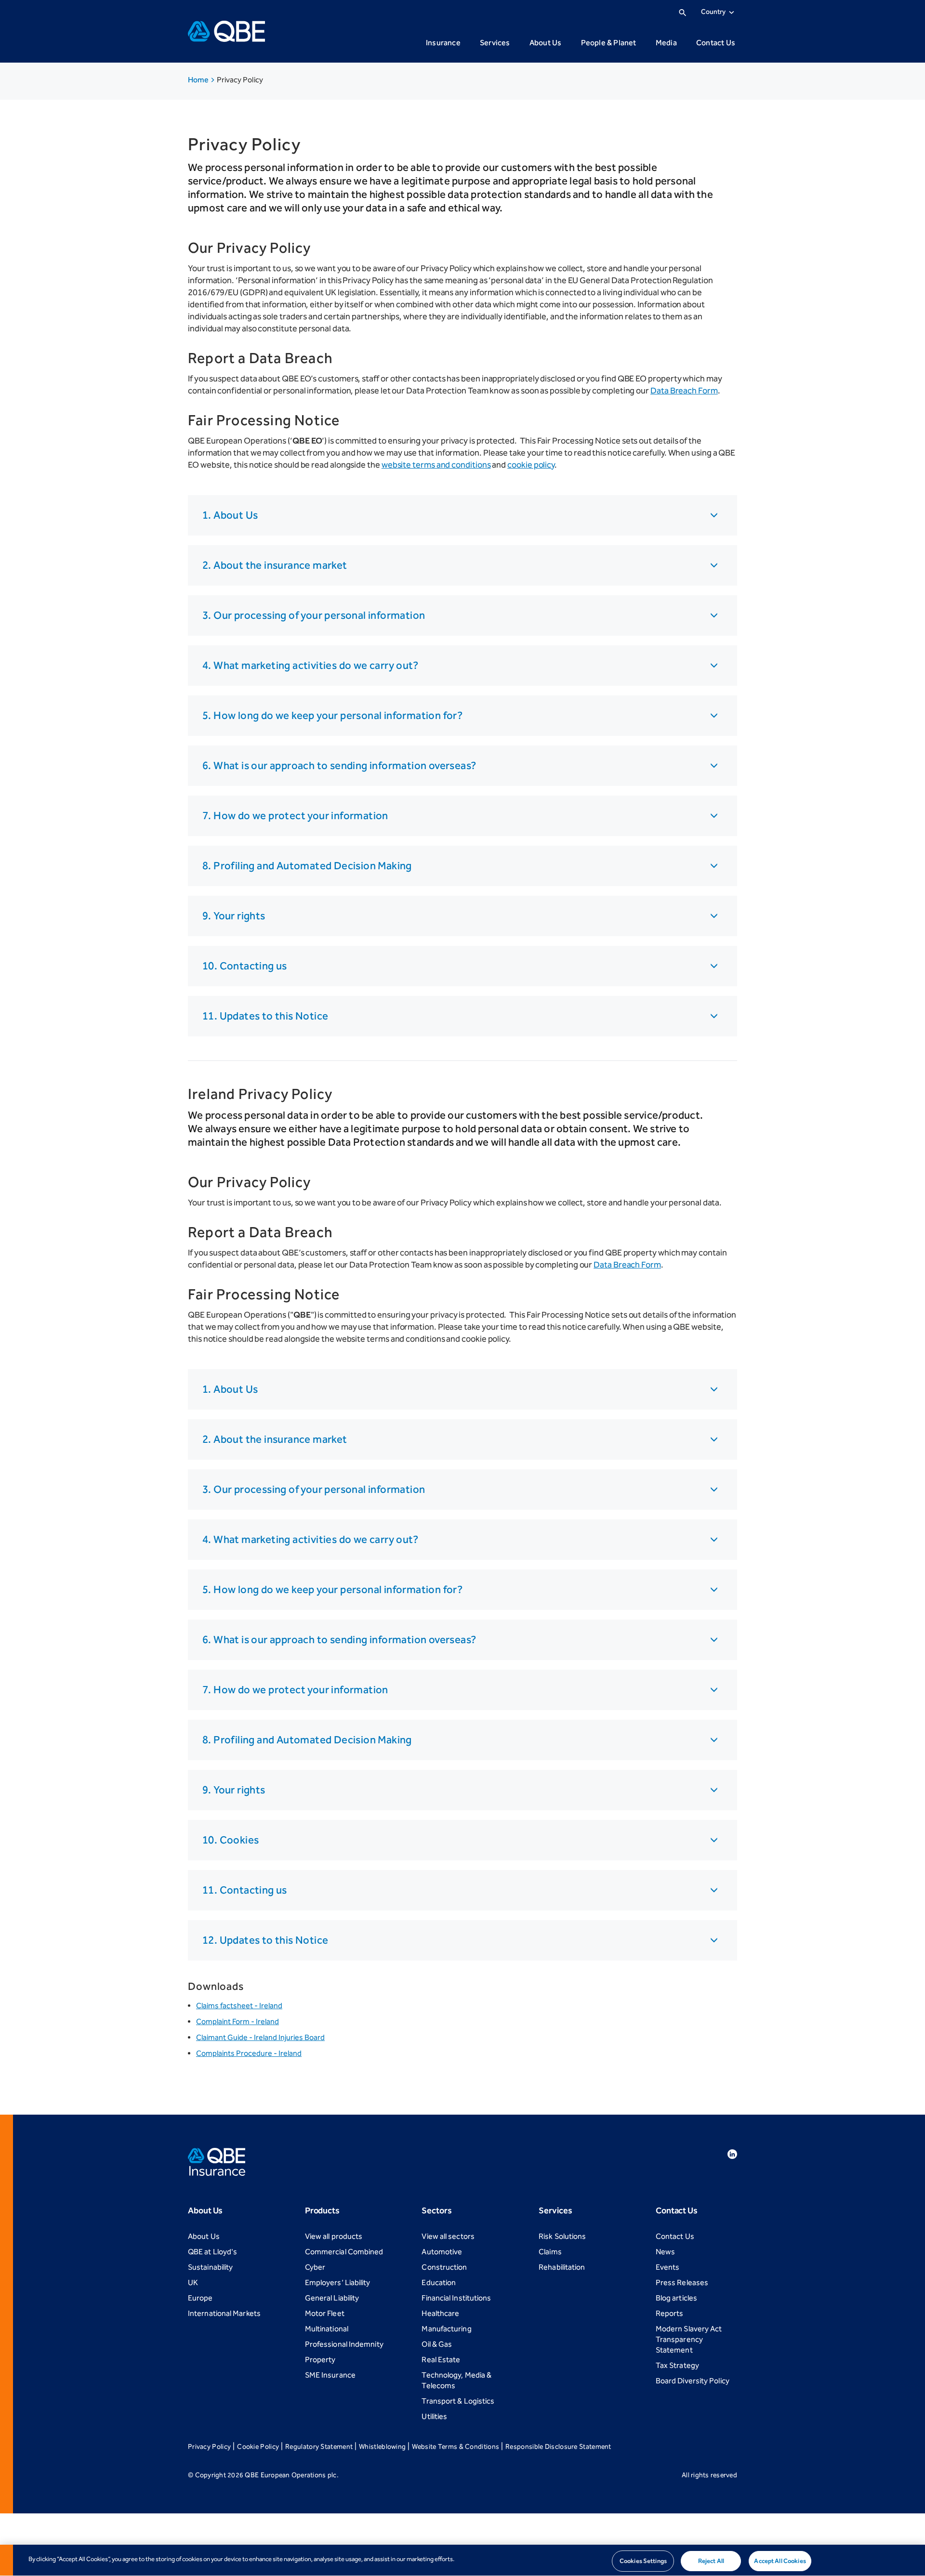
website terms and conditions (436, 465)
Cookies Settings (643, 2561)
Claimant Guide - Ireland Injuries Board (260, 2037)
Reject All (711, 2561)
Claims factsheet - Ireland (239, 2006)
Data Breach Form (684, 391)
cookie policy (531, 465)
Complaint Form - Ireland (238, 2021)
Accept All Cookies (780, 2561)
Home (199, 80)
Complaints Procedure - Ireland (249, 2053)
